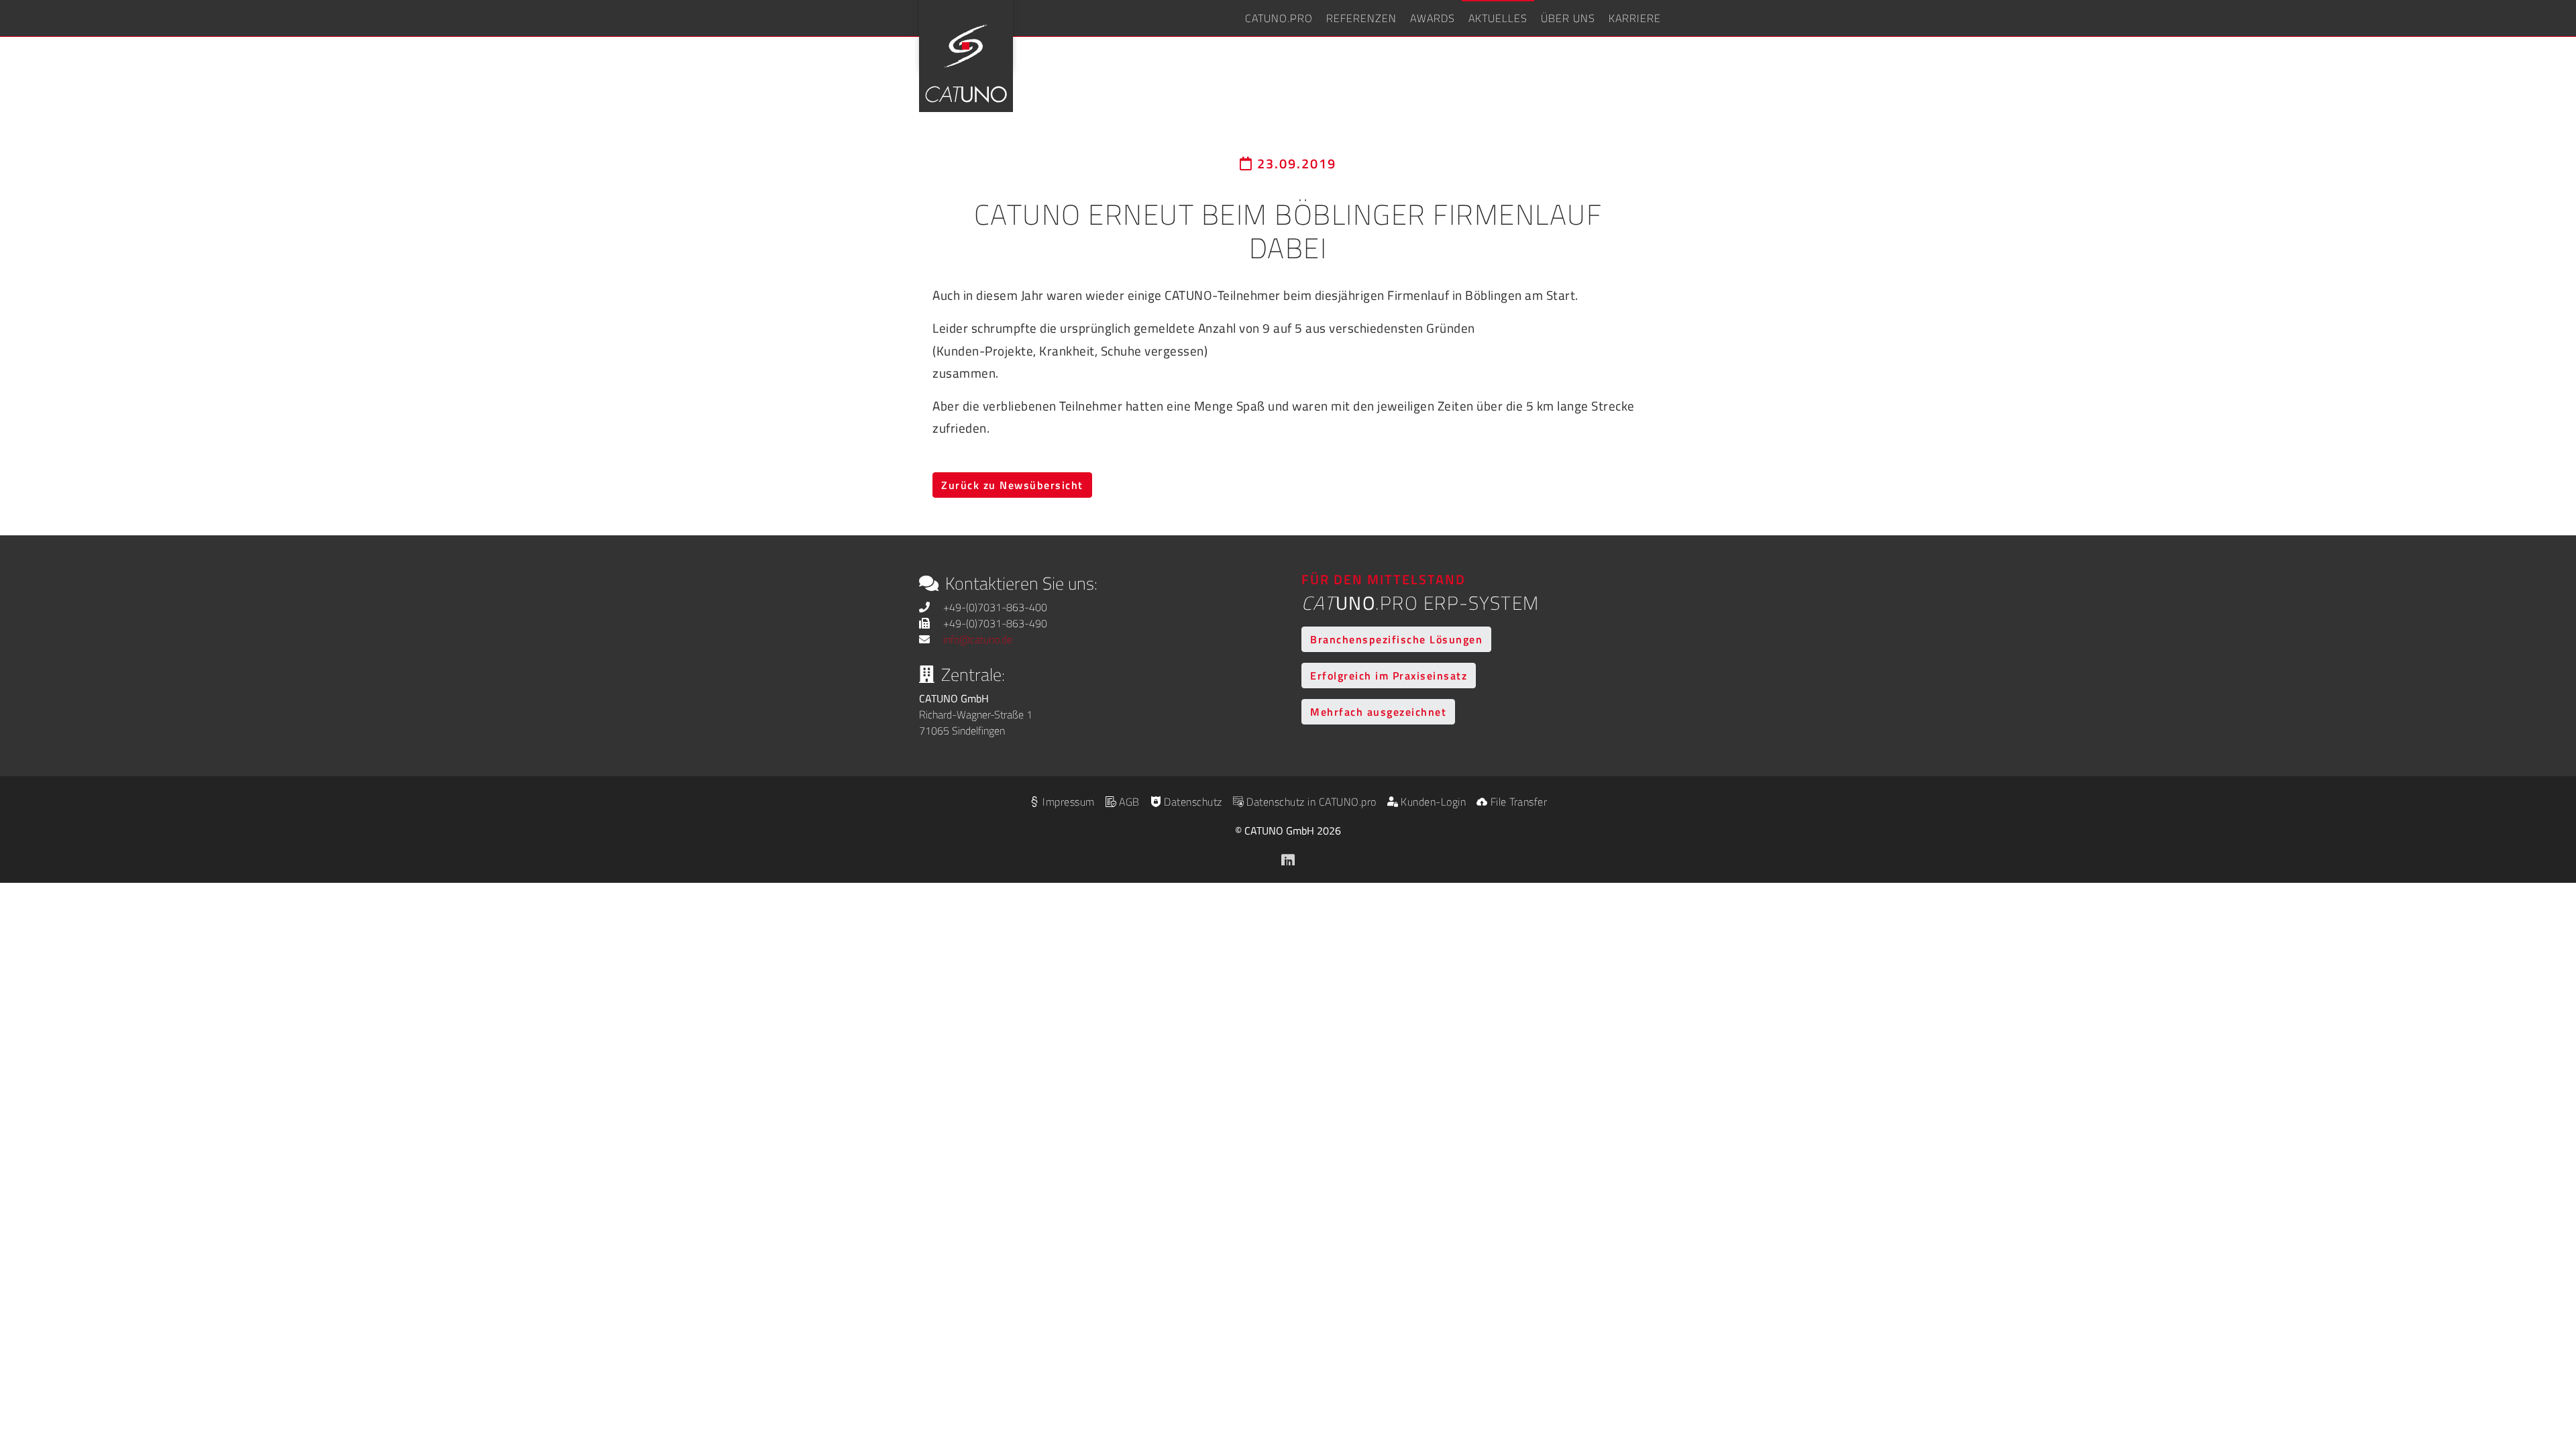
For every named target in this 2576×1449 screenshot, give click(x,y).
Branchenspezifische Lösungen (1396, 639)
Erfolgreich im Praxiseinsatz (1389, 676)
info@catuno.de (978, 639)
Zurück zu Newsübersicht (1012, 485)
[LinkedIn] (1288, 857)
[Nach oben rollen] (2546, 1366)
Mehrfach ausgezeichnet (1378, 712)
